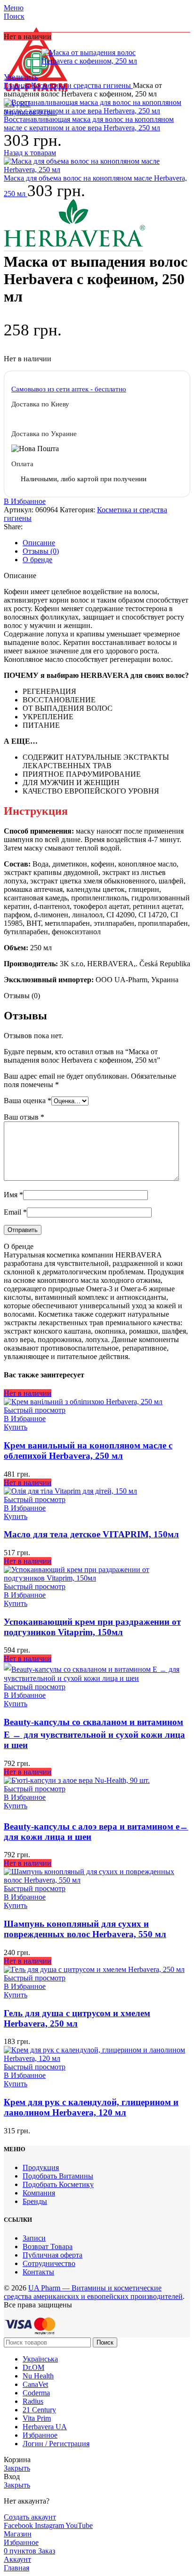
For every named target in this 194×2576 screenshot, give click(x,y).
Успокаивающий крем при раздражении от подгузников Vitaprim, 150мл (92, 1627)
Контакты (38, 2272)
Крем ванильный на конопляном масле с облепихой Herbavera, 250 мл (88, 1451)
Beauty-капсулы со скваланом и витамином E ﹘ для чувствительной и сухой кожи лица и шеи (94, 1733)
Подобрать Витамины (58, 2176)
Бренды (35, 2201)
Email (15, 1212)
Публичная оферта (53, 2255)
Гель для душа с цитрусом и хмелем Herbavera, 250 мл (77, 2018)
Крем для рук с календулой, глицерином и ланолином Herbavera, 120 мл (91, 2107)
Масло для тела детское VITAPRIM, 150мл (91, 1534)
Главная (17, 85)
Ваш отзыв (24, 1117)
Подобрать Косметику (58, 2184)
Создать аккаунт (30, 2517)
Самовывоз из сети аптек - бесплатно (69, 389)
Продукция (41, 2167)
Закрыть (17, 2468)
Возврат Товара (48, 2246)
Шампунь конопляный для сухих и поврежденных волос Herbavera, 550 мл (85, 1929)
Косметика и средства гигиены (82, 85)
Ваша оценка (28, 1101)
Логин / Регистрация (56, 2444)
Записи (34, 2238)
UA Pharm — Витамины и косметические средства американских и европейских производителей (93, 2292)
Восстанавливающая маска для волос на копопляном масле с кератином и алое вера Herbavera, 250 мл (89, 123)
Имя (13, 1195)
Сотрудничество (49, 2263)
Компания (39, 2193)
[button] (16, 2084)
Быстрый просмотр (35, 1410)
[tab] (106, 543)
